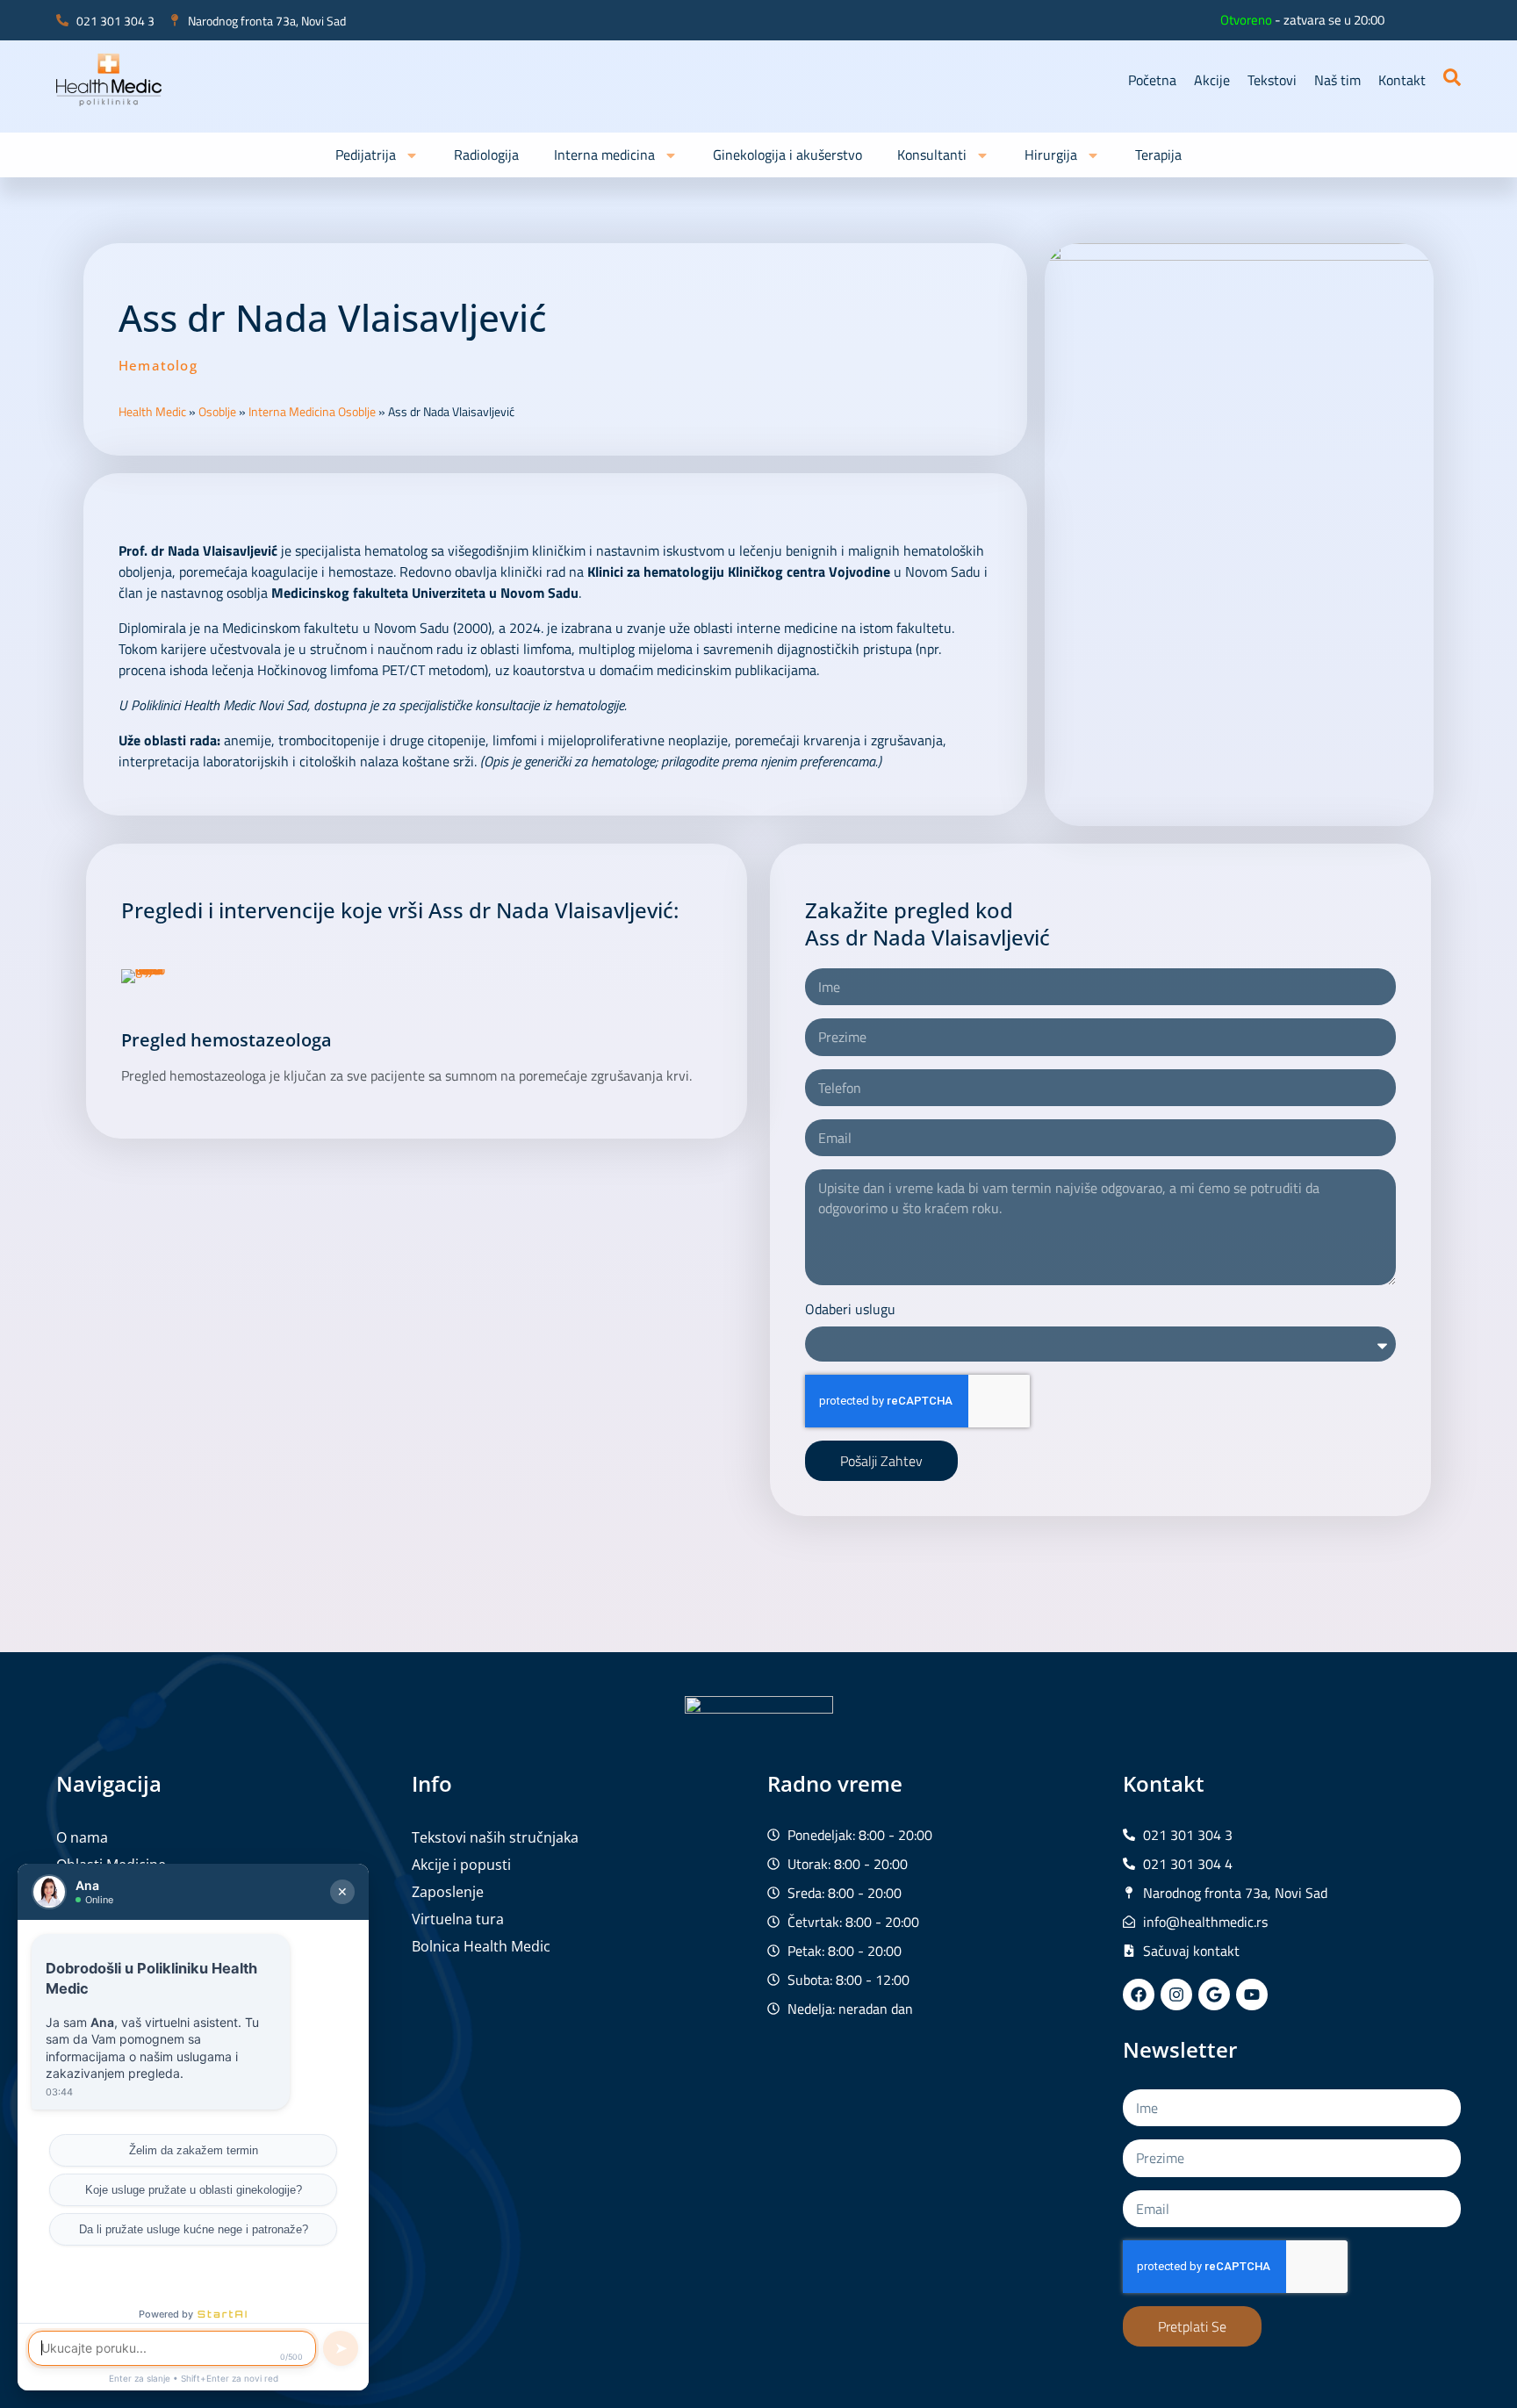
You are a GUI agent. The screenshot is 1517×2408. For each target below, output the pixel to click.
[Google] (1214, 1995)
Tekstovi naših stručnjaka (495, 1837)
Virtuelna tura (458, 1919)
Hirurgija (1051, 155)
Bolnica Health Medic (481, 1946)
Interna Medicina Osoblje (312, 412)
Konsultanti (932, 155)
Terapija (1158, 155)
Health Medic (152, 412)
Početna (1152, 80)
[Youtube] (1252, 1995)
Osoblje (217, 412)
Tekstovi (1272, 80)
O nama (82, 1837)
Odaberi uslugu (850, 1309)
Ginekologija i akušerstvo (787, 155)
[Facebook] (1139, 1995)
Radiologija (486, 155)
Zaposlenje (448, 1892)
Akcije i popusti (461, 1865)
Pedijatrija (366, 155)
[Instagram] (1176, 1995)
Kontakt (1402, 80)
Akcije (1212, 80)
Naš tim (1337, 80)
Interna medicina (604, 155)
